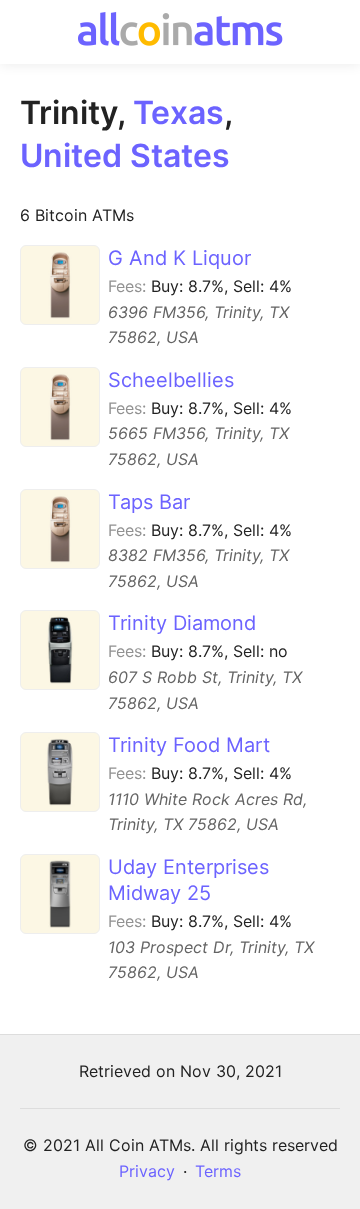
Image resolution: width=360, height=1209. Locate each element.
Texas (178, 112)
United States (125, 155)
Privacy (147, 1171)
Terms (218, 1171)
